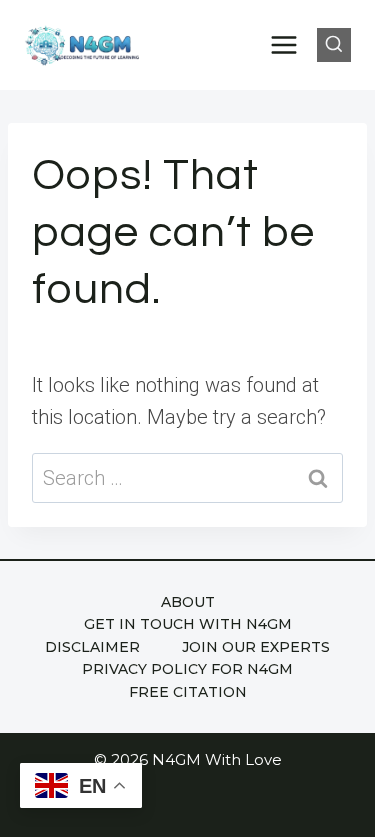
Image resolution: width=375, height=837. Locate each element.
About (188, 602)
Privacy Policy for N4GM (187, 669)
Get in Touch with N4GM (188, 624)
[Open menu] (284, 44)
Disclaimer (92, 647)
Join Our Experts (256, 647)
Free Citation (188, 692)
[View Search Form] (334, 45)
